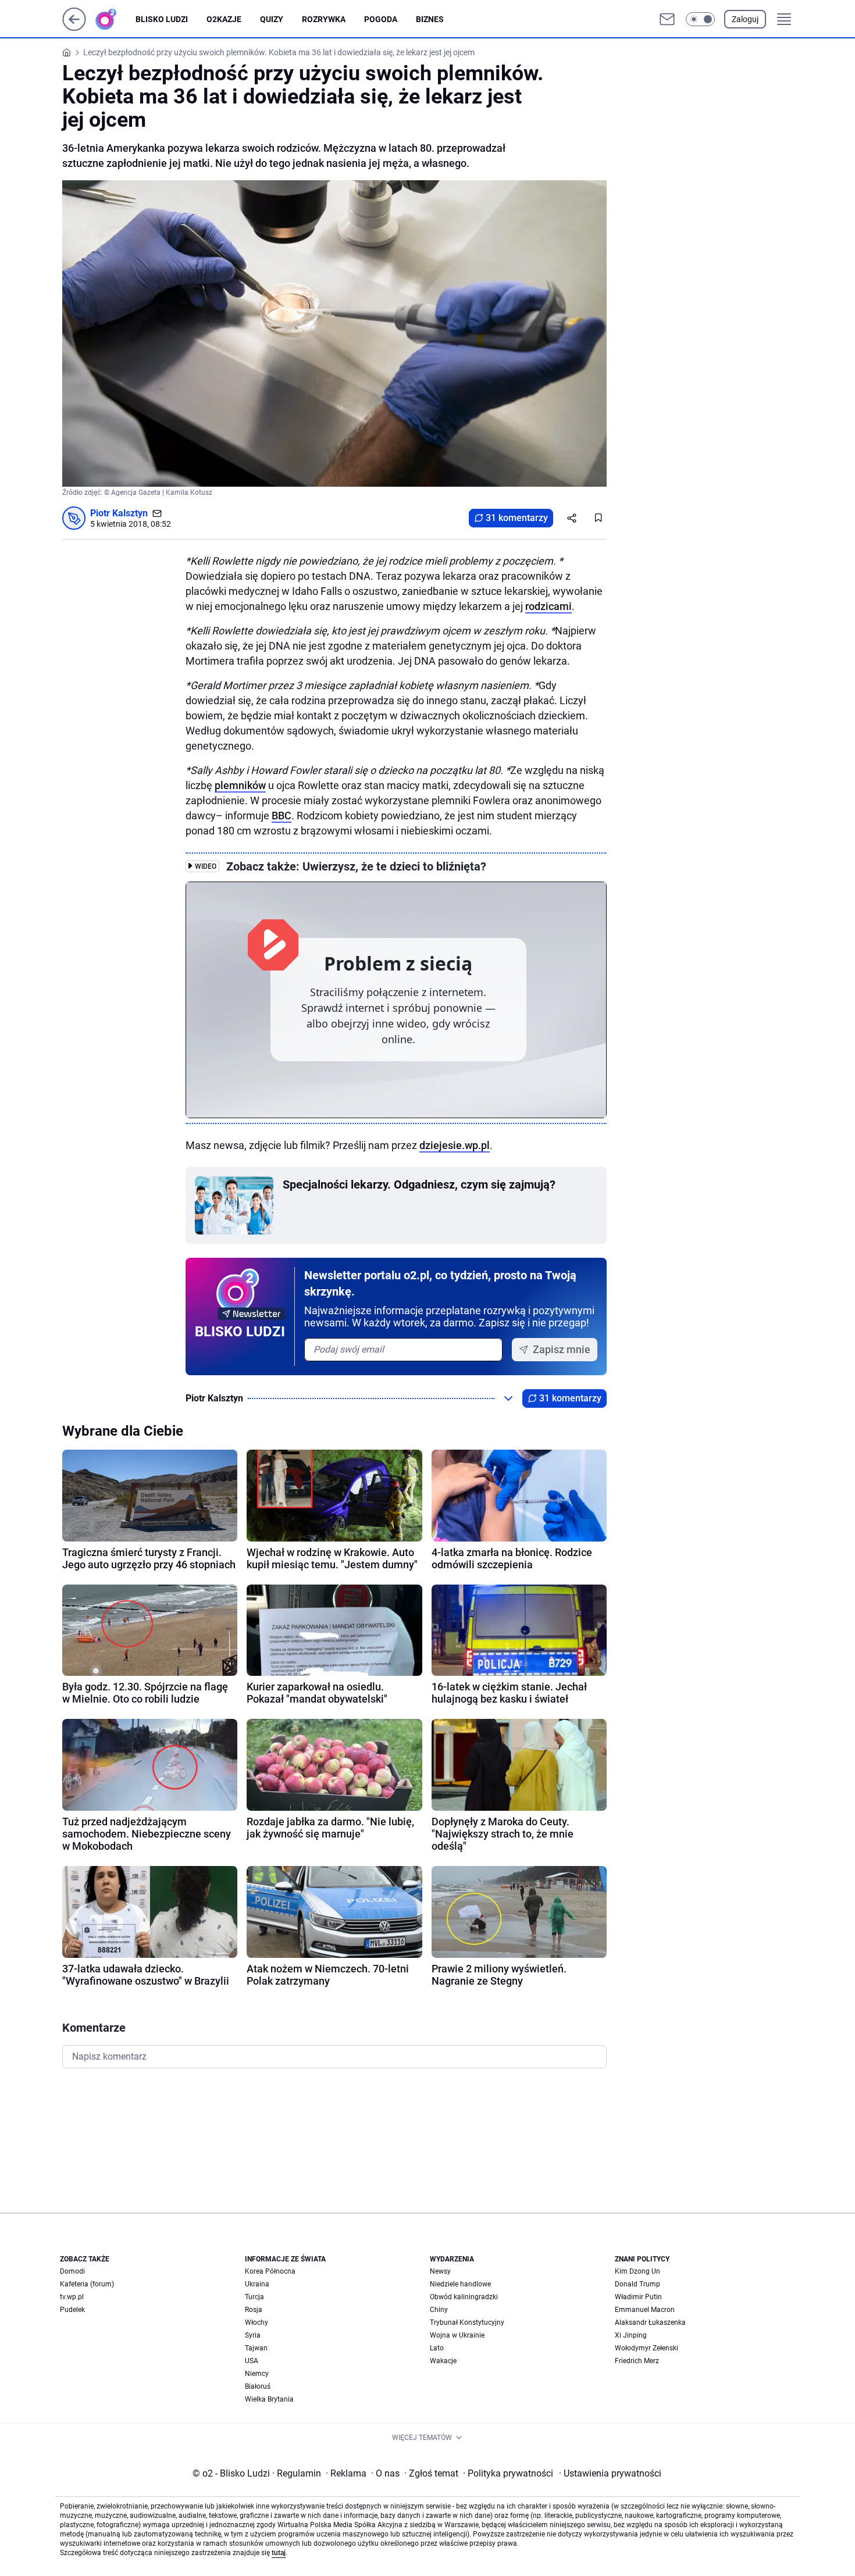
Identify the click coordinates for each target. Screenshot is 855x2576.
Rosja (254, 2310)
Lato (437, 2348)
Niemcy (257, 2374)
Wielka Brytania (269, 2399)
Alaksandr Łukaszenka (650, 2322)
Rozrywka (324, 19)
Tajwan (256, 2348)
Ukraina (257, 2284)
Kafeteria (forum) (87, 2284)
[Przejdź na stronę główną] (74, 28)
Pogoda (381, 19)
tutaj (279, 2553)
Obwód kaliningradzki (464, 2297)
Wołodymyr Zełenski (646, 2348)
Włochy (256, 2322)
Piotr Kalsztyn (119, 513)
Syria (253, 2335)
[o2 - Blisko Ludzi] (115, 19)
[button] (700, 19)
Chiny (439, 2310)
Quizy (272, 19)
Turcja (254, 2297)
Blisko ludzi (162, 19)
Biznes (430, 19)
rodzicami (548, 606)
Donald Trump (637, 2284)
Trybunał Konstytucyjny (467, 2322)
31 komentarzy (517, 518)
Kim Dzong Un (637, 2271)
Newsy (440, 2271)
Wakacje (443, 2361)
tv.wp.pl (72, 2297)
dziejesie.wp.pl (455, 1145)
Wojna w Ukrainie (457, 2335)
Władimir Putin (638, 2297)
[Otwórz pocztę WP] (667, 19)
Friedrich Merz (637, 2361)
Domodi (72, 2271)
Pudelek (72, 2310)
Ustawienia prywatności (610, 2473)
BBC (282, 816)
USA (252, 2361)
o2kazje (224, 19)
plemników (240, 785)
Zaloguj (745, 19)
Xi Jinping (631, 2335)
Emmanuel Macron (645, 2310)
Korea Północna (270, 2271)
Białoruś (258, 2386)
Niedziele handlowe (460, 2284)
